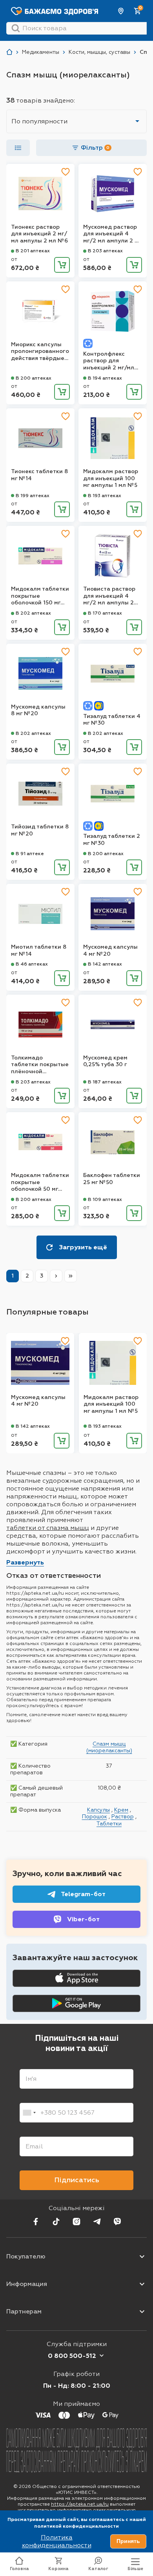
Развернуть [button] (25, 1562)
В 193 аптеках (105, 496)
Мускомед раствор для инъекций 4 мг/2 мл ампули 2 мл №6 (113, 234)
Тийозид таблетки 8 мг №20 (40, 830)
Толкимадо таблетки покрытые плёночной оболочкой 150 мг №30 (40, 1065)
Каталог (98, 2569)
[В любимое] (66, 172)
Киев (121, 11)
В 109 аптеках (105, 1199)
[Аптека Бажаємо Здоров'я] (9, 52)
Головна (19, 2569)
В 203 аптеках (105, 251)
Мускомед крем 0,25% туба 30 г (105, 1061)
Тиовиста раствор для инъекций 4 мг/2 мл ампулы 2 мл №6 (109, 596)
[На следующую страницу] (56, 1276)
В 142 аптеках (105, 964)
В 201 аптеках (33, 251)
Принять (128, 2541)
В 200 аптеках (34, 378)
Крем (121, 1810)
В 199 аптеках (33, 496)
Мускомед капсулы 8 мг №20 (38, 710)
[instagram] (76, 2222)
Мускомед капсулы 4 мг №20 (110, 950)
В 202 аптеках (33, 613)
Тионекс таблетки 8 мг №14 (39, 475)
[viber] (117, 2222)
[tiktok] (56, 2222)
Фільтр (95, 148)
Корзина (58, 2569)
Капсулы (98, 1810)
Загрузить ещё (83, 1247)
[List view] (18, 148)
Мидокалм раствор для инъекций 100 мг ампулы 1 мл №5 (111, 478)
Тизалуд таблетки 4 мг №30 (112, 720)
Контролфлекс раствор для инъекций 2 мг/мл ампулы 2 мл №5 (109, 361)
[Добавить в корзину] (62, 265)
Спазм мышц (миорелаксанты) (109, 1747)
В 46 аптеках (32, 964)
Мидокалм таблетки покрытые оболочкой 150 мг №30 (40, 596)
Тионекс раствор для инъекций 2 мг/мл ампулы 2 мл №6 (39, 234)
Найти (16, 28)
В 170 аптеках (105, 613)
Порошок (95, 1816)
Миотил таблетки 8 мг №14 (39, 950)
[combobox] (29, 2113)
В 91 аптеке (30, 854)
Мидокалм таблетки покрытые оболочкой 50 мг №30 (40, 1182)
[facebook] (36, 2222)
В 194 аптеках (105, 378)
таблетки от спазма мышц (48, 1528)
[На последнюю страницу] (71, 1276)
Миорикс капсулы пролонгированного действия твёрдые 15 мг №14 (40, 352)
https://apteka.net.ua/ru (80, 2504)
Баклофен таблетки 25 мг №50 (112, 1179)
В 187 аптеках (105, 1082)
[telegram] (97, 2222)
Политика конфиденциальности (57, 2541)
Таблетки (109, 1823)
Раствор (123, 1816)
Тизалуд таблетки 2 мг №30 (112, 840)
